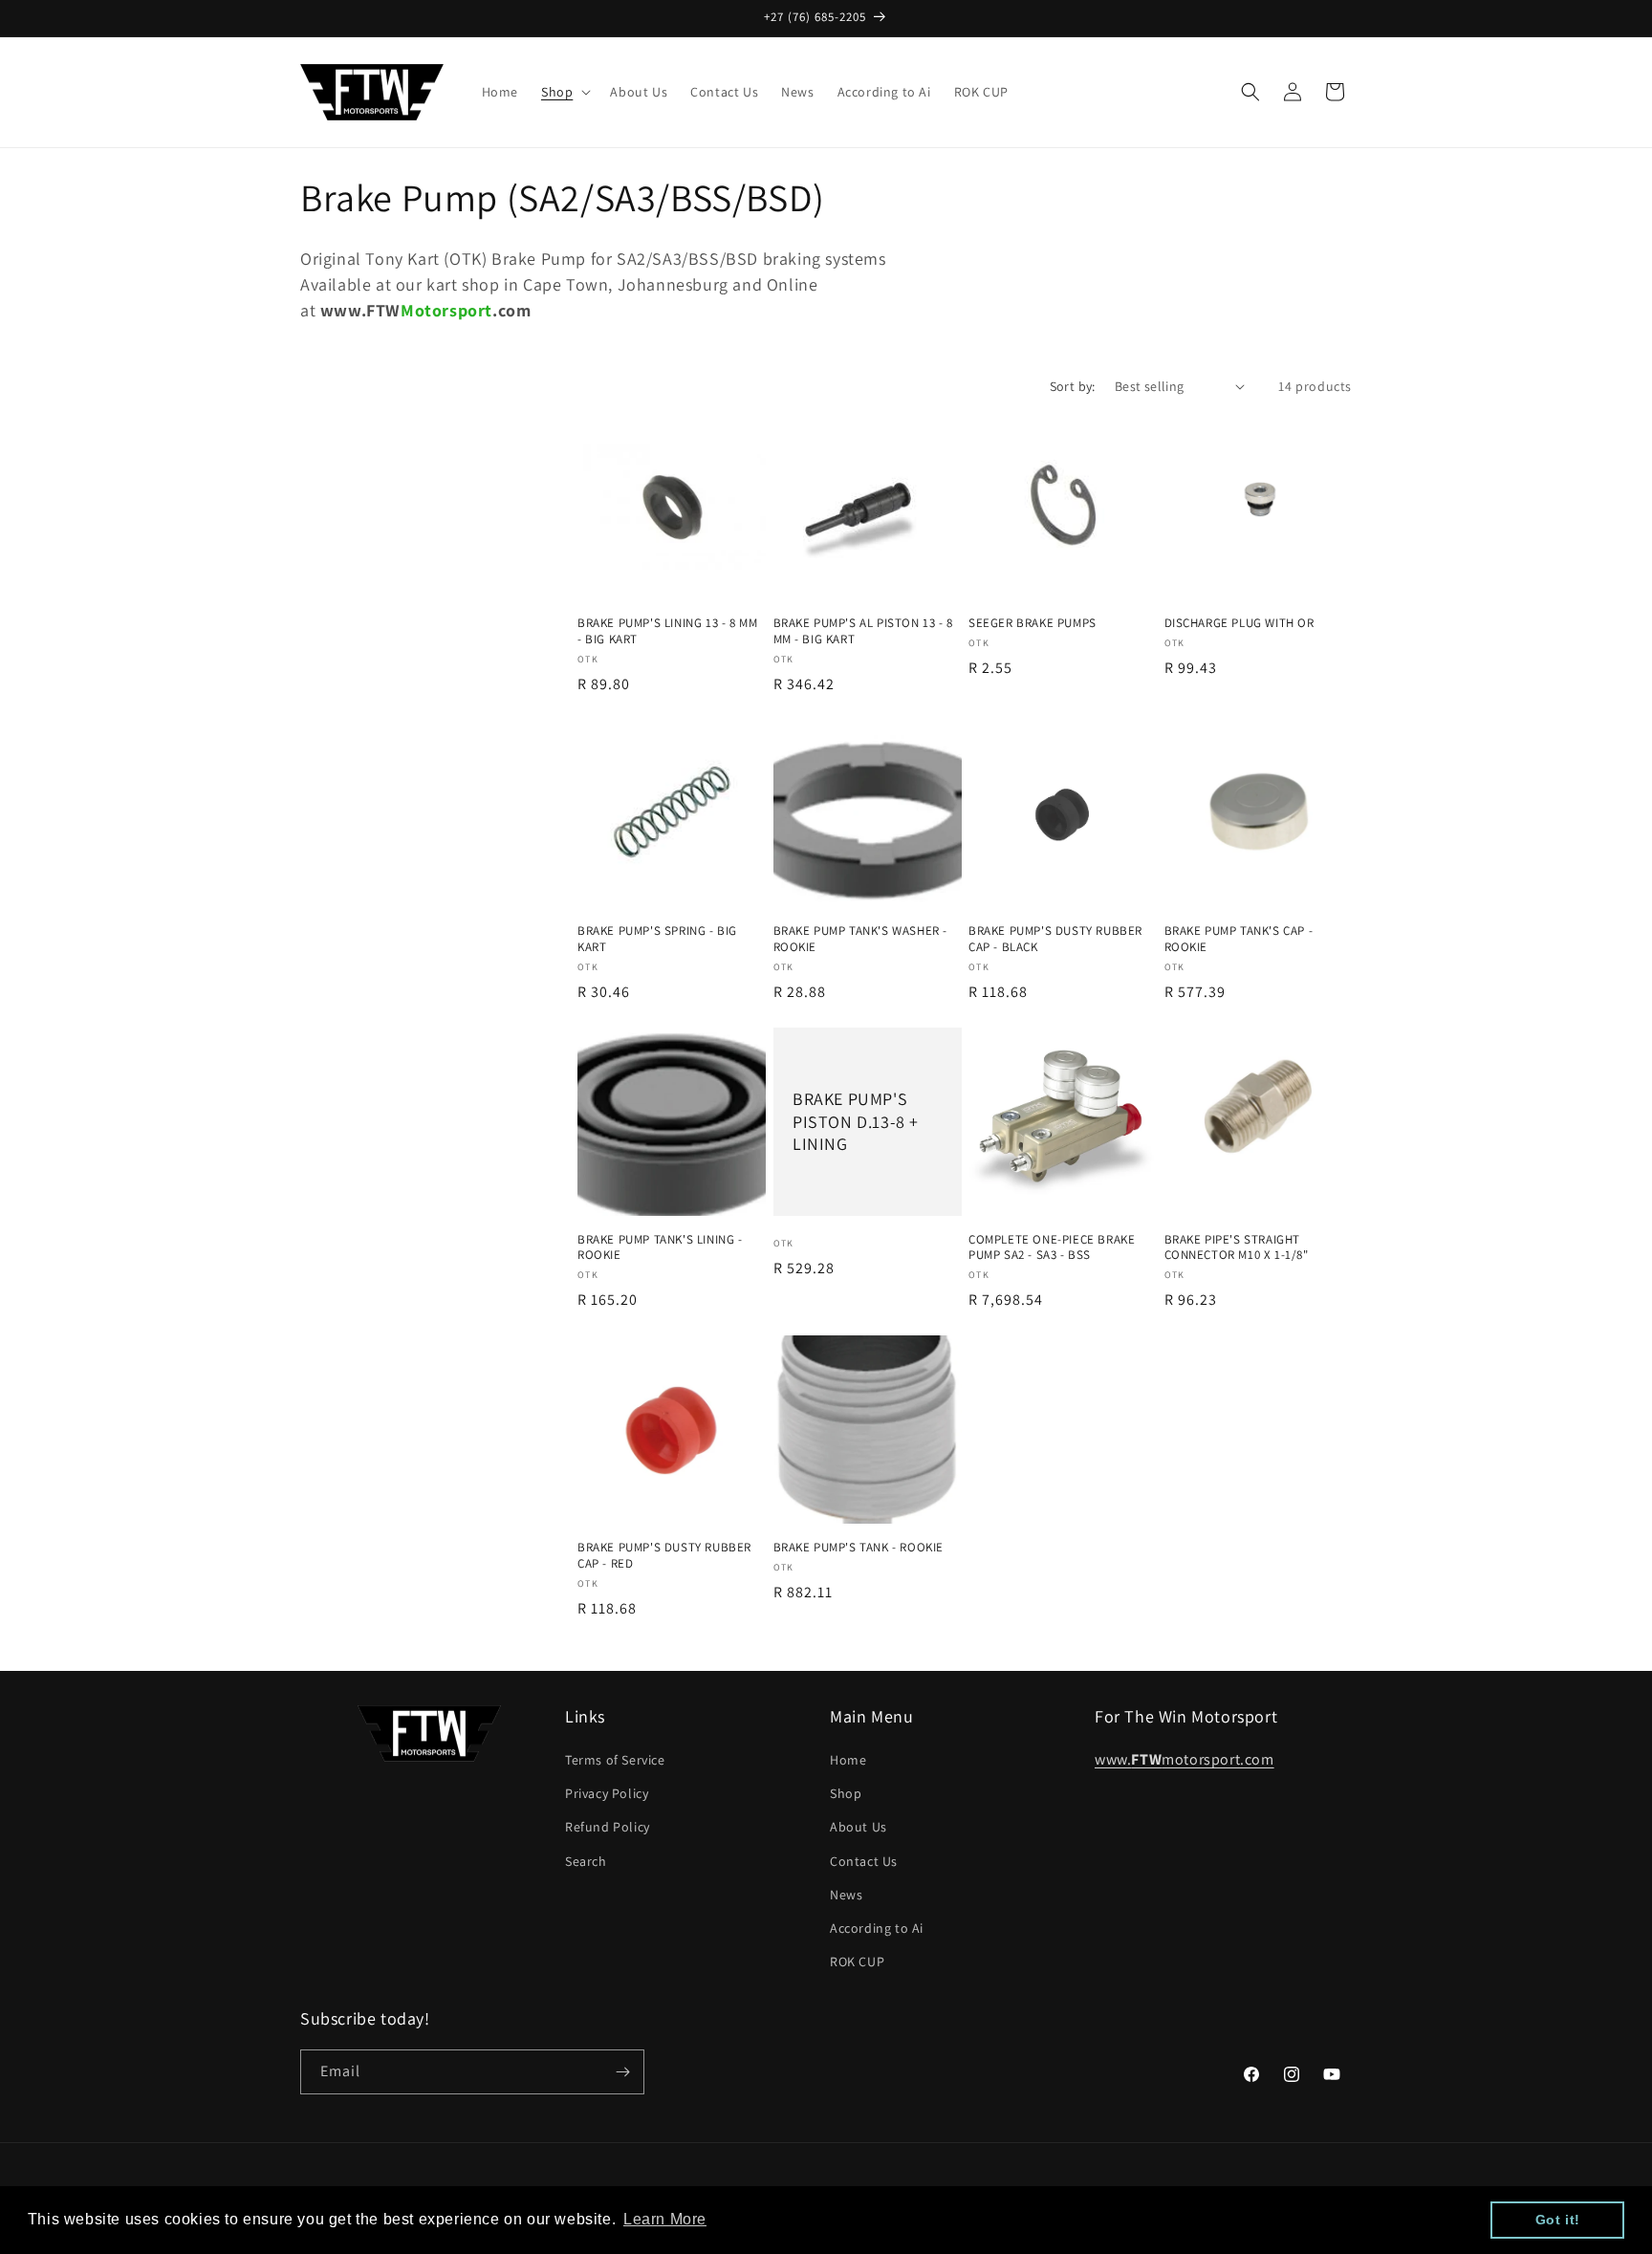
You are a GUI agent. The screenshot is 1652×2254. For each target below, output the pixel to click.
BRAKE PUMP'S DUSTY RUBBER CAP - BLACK (1055, 939)
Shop (846, 1793)
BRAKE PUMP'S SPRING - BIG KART (657, 939)
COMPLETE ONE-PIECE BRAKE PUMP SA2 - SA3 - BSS (1052, 1248)
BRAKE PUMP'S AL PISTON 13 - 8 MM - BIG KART (863, 631)
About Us (859, 1827)
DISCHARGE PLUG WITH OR (1239, 623)
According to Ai (877, 1928)
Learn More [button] (665, 2219)
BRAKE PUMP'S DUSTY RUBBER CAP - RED (664, 1556)
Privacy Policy (607, 1793)
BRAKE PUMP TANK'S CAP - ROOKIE (1239, 939)
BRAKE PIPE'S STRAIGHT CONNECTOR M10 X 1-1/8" (1237, 1248)
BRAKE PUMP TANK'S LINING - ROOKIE (660, 1248)
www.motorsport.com (1185, 1759)
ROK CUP (857, 1961)
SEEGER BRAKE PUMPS (1032, 623)
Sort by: (1073, 386)
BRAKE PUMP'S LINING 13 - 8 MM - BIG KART (667, 631)
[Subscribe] (622, 2072)
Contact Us (864, 1861)
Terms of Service (615, 1760)
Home (848, 1760)
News (846, 1895)
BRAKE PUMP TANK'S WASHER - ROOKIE (861, 939)
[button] (564, 92)
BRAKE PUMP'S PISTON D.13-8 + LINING (856, 1121)
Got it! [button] (1558, 2220)
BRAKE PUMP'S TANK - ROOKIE (859, 1548)
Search (586, 1861)
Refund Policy (608, 1827)
